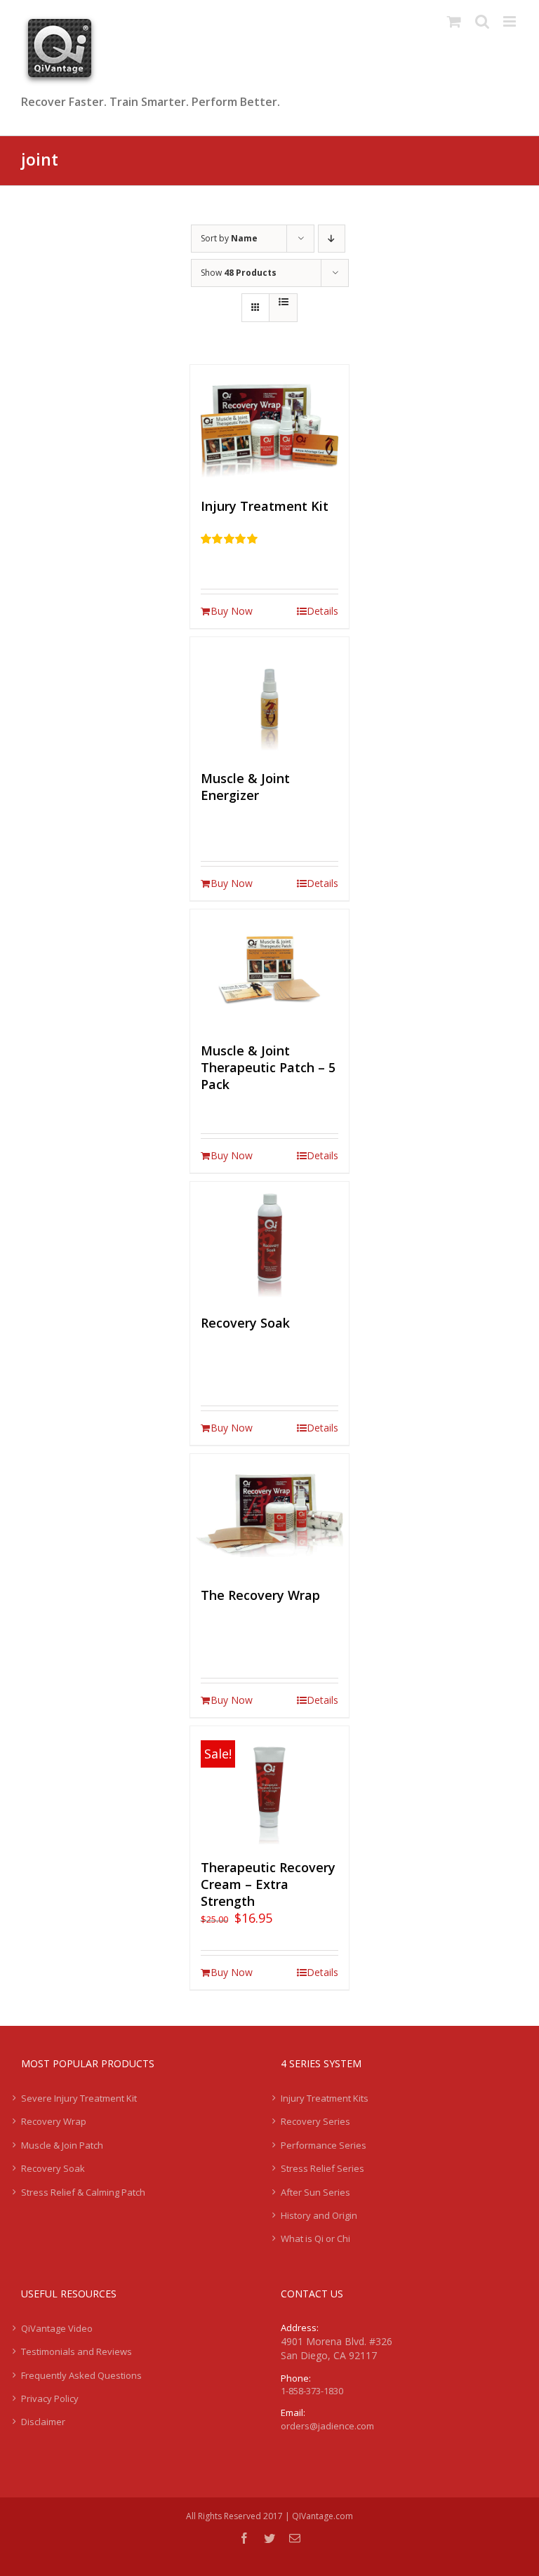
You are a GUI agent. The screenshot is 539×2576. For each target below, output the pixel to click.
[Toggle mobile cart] (454, 21)
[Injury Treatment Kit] (270, 425)
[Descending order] (332, 239)
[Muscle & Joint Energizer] (270, 697)
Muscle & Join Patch (62, 2145)
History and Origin (319, 2215)
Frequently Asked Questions (81, 2375)
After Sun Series (315, 2192)
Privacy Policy (50, 2398)
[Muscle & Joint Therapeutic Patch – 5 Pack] (270, 969)
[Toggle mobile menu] (511, 21)
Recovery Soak (245, 1323)
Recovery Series (315, 2121)
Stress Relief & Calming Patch (83, 2192)
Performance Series (324, 2145)
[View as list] (283, 302)
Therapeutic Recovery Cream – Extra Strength (268, 1884)
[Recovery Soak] (270, 1241)
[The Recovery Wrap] (270, 1514)
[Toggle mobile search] (482, 21)
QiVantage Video (57, 2328)
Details (322, 611)
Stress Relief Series (322, 2168)
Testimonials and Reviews (76, 2351)
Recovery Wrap (54, 2121)
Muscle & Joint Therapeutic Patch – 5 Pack (268, 1067)
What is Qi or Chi (315, 2238)
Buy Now (232, 611)
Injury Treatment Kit (265, 506)
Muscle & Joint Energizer (245, 787)
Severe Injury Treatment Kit (79, 2098)
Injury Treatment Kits (325, 2098)
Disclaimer (43, 2422)
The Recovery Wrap (260, 1595)
